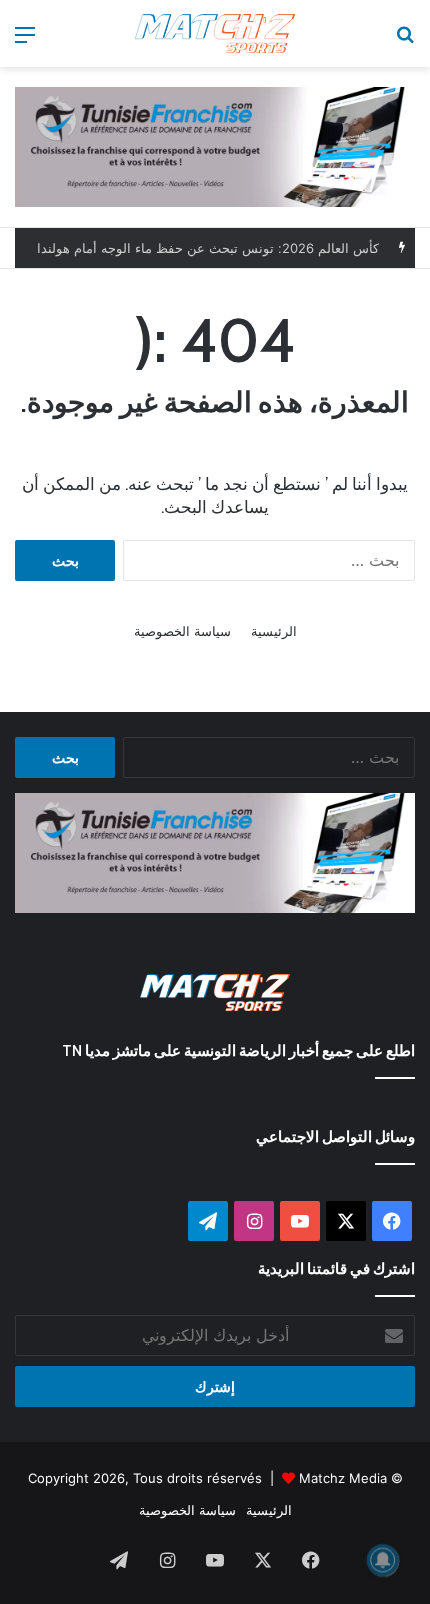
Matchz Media (343, 1478)
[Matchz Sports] (215, 33)
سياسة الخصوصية (182, 631)
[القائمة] (25, 41)
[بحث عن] (405, 41)
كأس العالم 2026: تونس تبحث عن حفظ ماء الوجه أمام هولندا (208, 248)
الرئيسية (274, 631)
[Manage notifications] (383, 1560)
